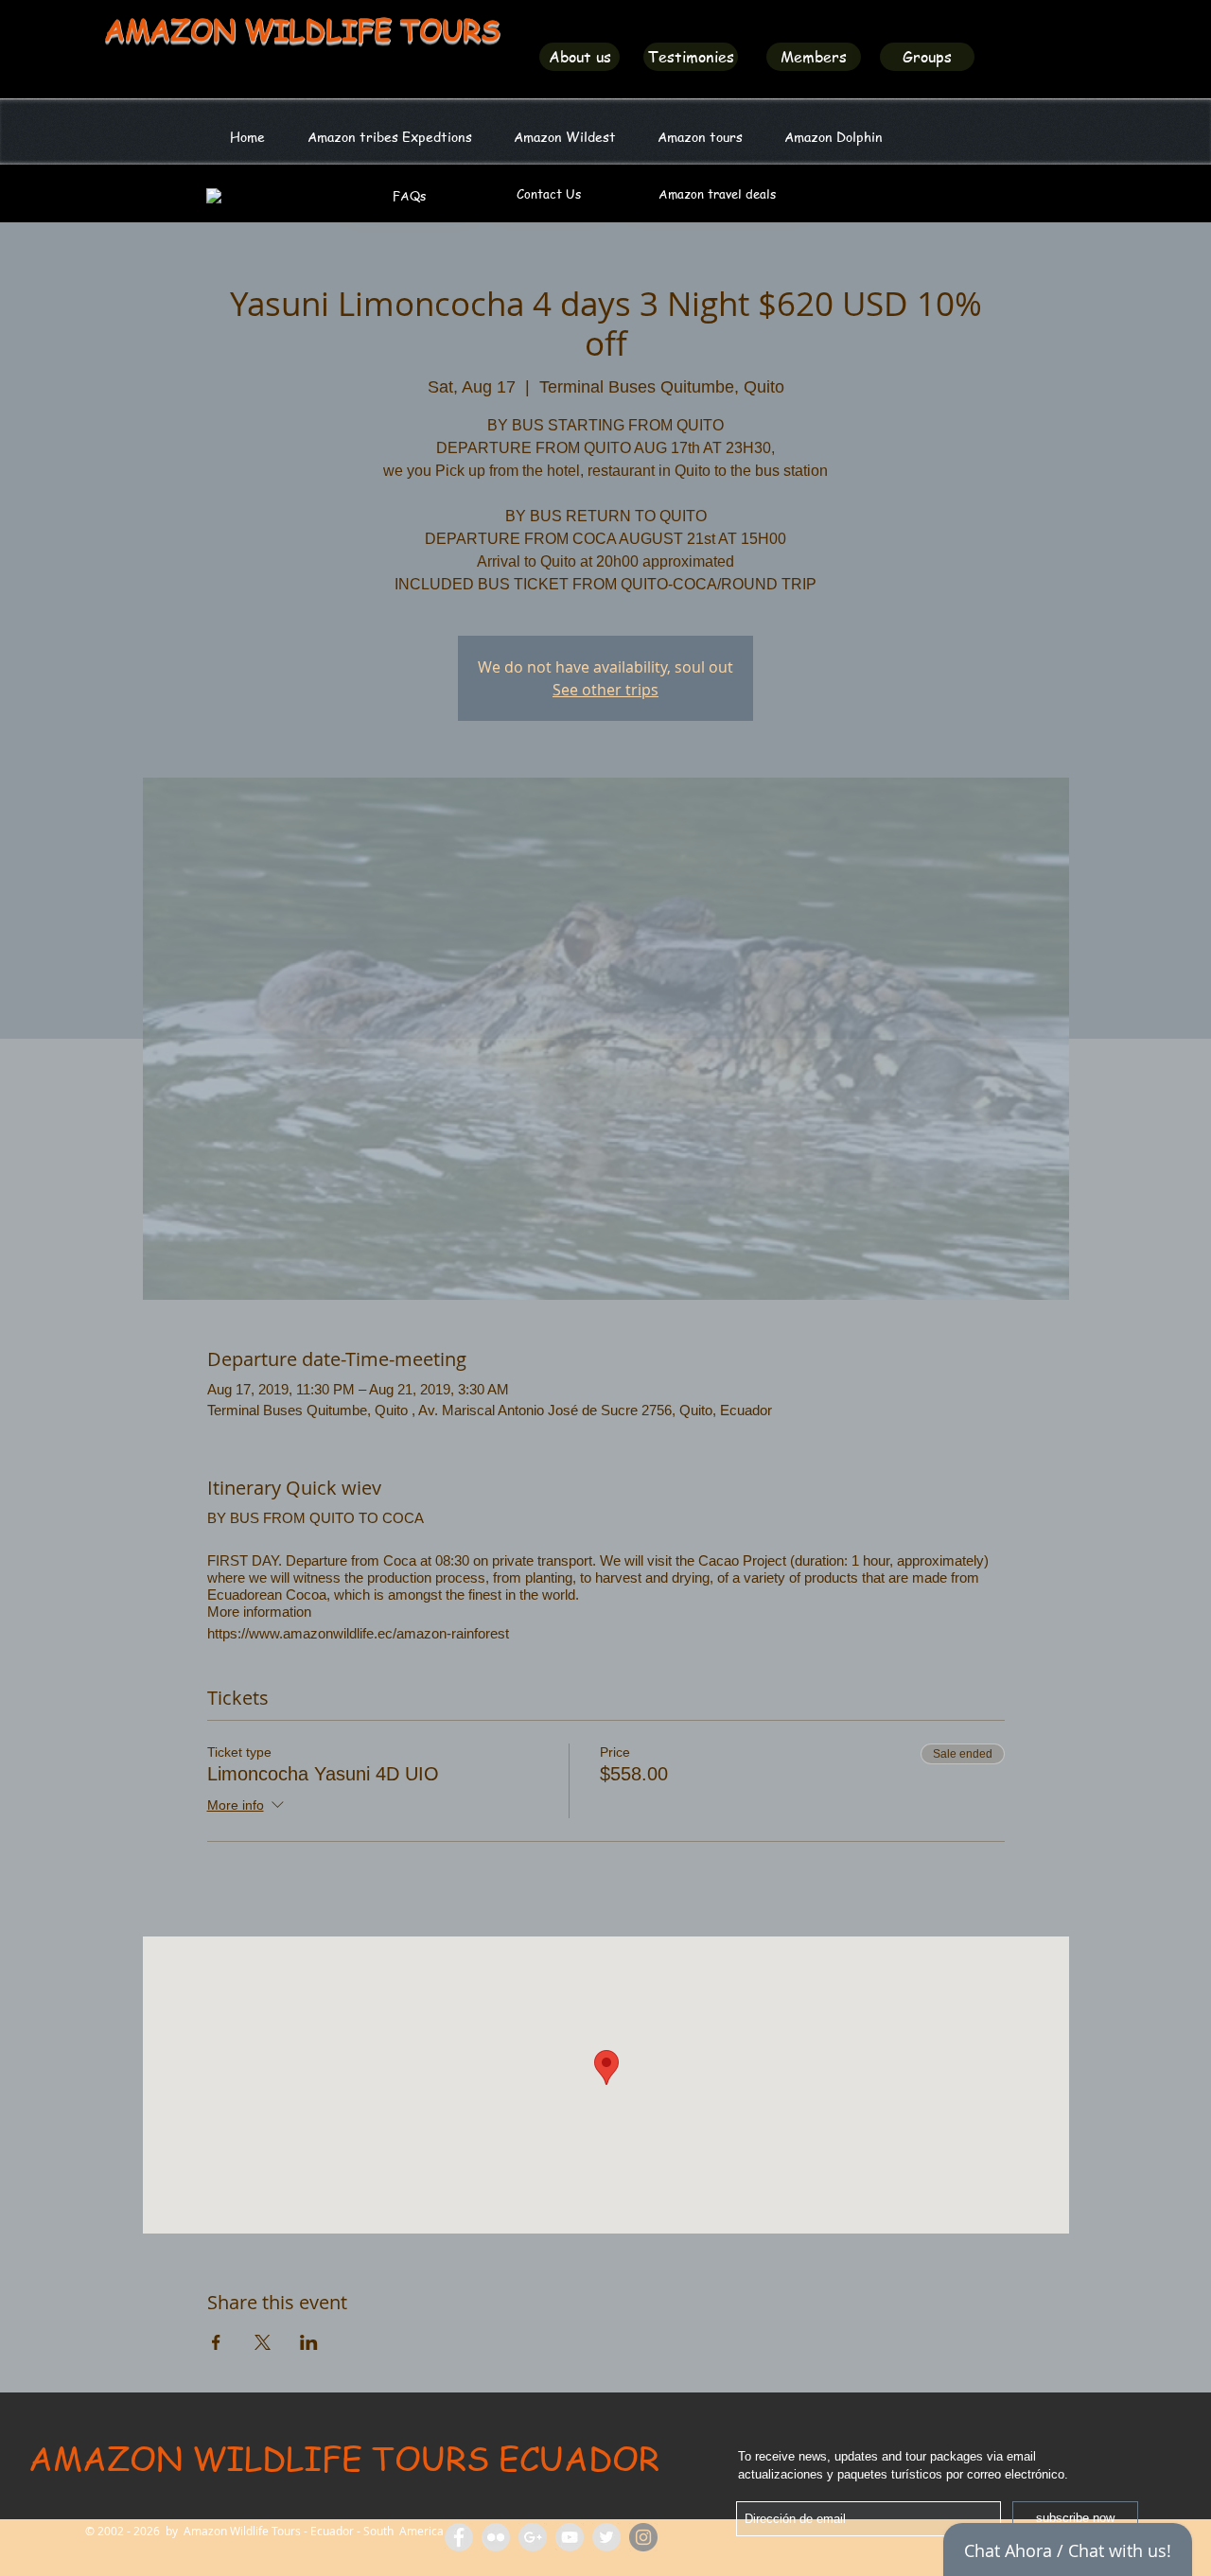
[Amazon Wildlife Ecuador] (606, 2537)
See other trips (605, 690)
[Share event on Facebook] (216, 2342)
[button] (565, 136)
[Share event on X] (263, 2342)
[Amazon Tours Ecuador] (533, 2537)
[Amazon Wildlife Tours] (570, 2537)
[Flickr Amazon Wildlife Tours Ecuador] (496, 2537)
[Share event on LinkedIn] (309, 2342)
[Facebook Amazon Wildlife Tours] (459, 2537)
